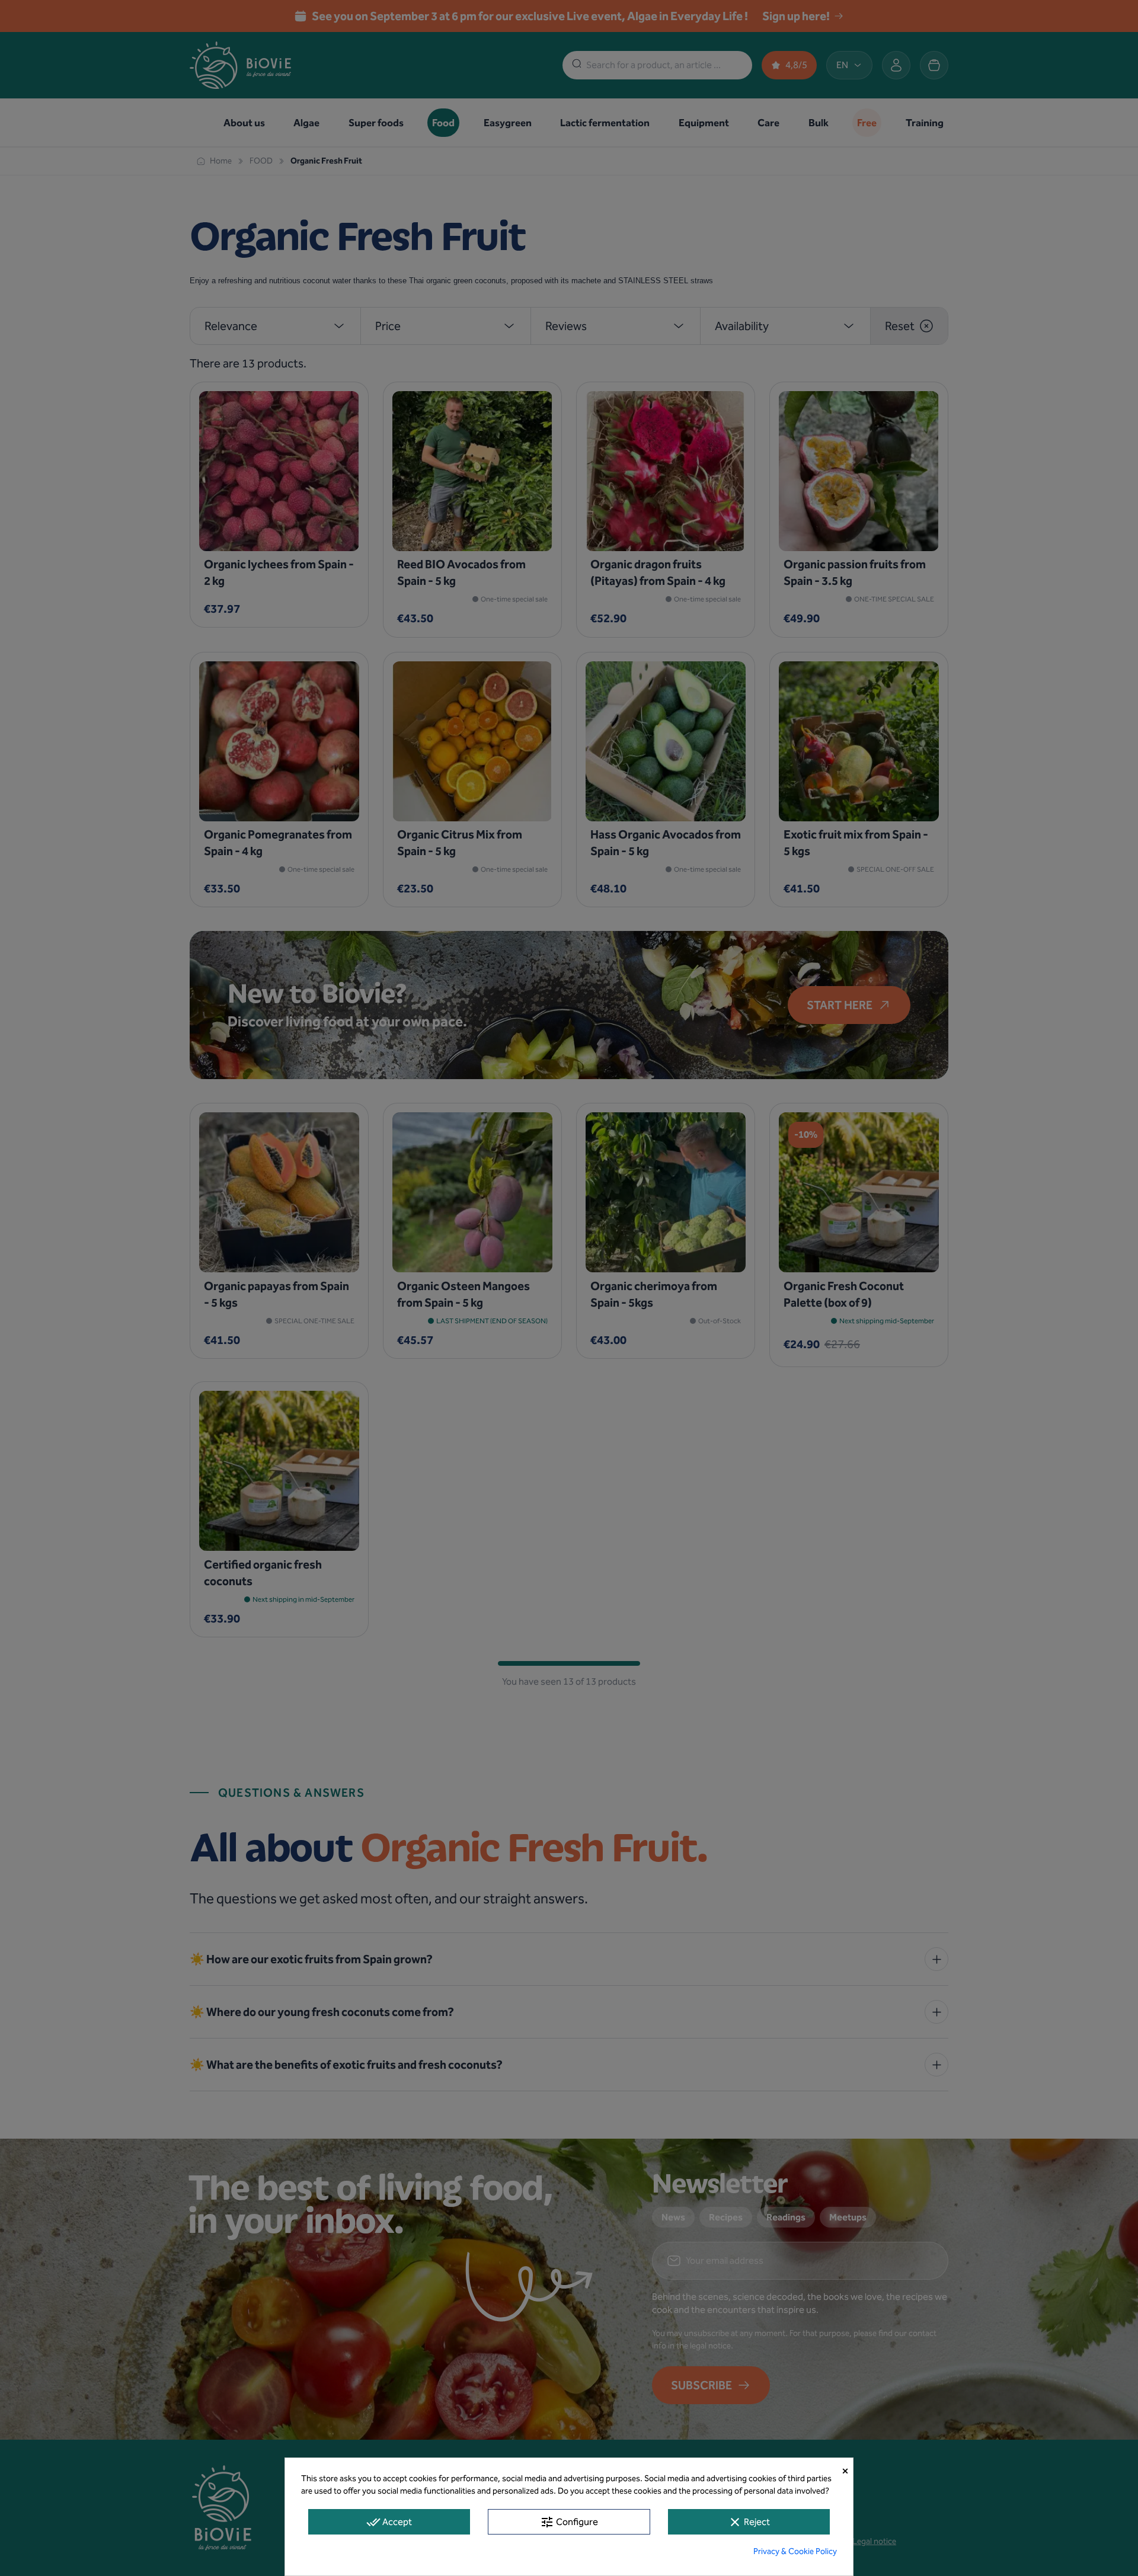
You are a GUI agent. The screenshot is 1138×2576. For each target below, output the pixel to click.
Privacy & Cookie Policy (795, 2551)
